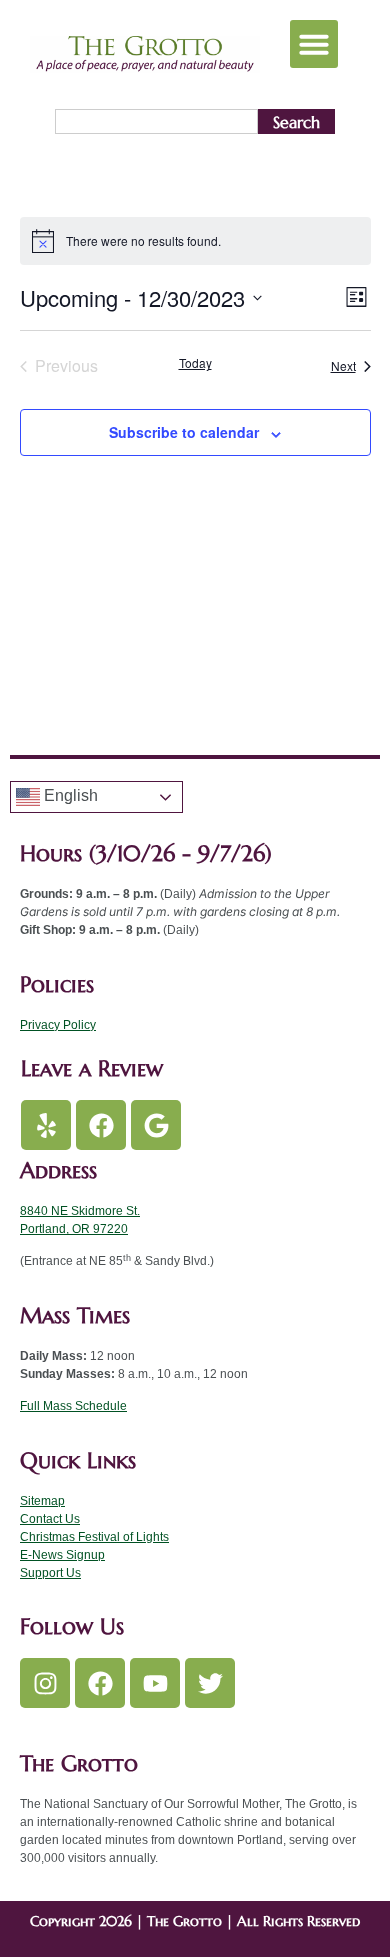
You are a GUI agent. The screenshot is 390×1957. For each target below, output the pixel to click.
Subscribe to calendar (184, 432)
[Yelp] (46, 1125)
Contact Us (50, 1519)
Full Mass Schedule (73, 1406)
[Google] (156, 1125)
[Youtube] (155, 1683)
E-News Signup (62, 1555)
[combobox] (156, 121)
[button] (314, 44)
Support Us (50, 1573)
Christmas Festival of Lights (94, 1537)
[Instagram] (45, 1683)
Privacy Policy (58, 1025)
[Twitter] (210, 1683)
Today (195, 363)
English (69, 796)
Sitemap (42, 1501)
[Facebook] (101, 1125)
